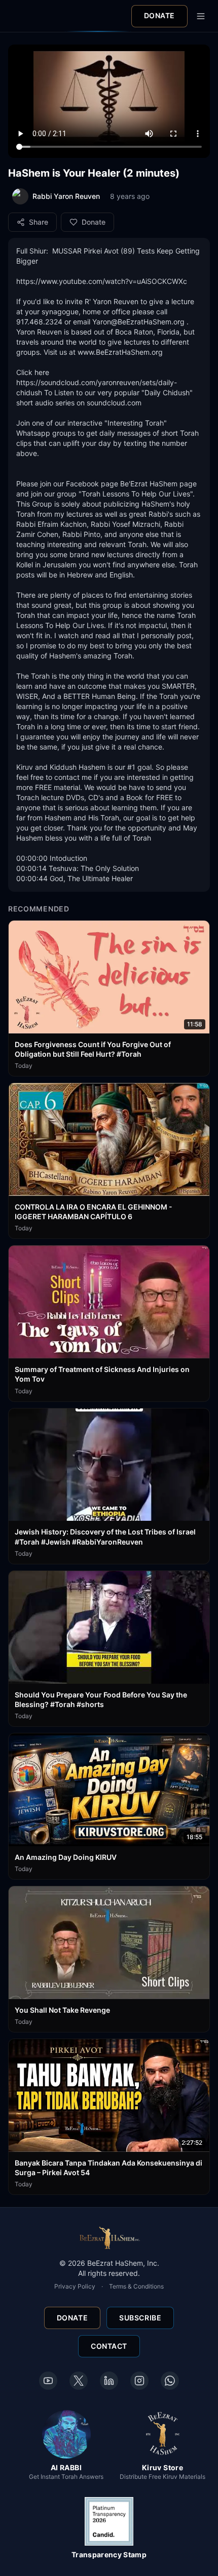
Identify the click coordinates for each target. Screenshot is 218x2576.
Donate (159, 15)
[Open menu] (201, 16)
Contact (109, 2346)
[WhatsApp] (170, 2381)
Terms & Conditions (136, 2286)
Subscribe (140, 2318)
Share (39, 222)
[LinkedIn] (109, 2381)
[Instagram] (139, 2381)
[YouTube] (48, 2381)
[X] (79, 2381)
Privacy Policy (75, 2286)
